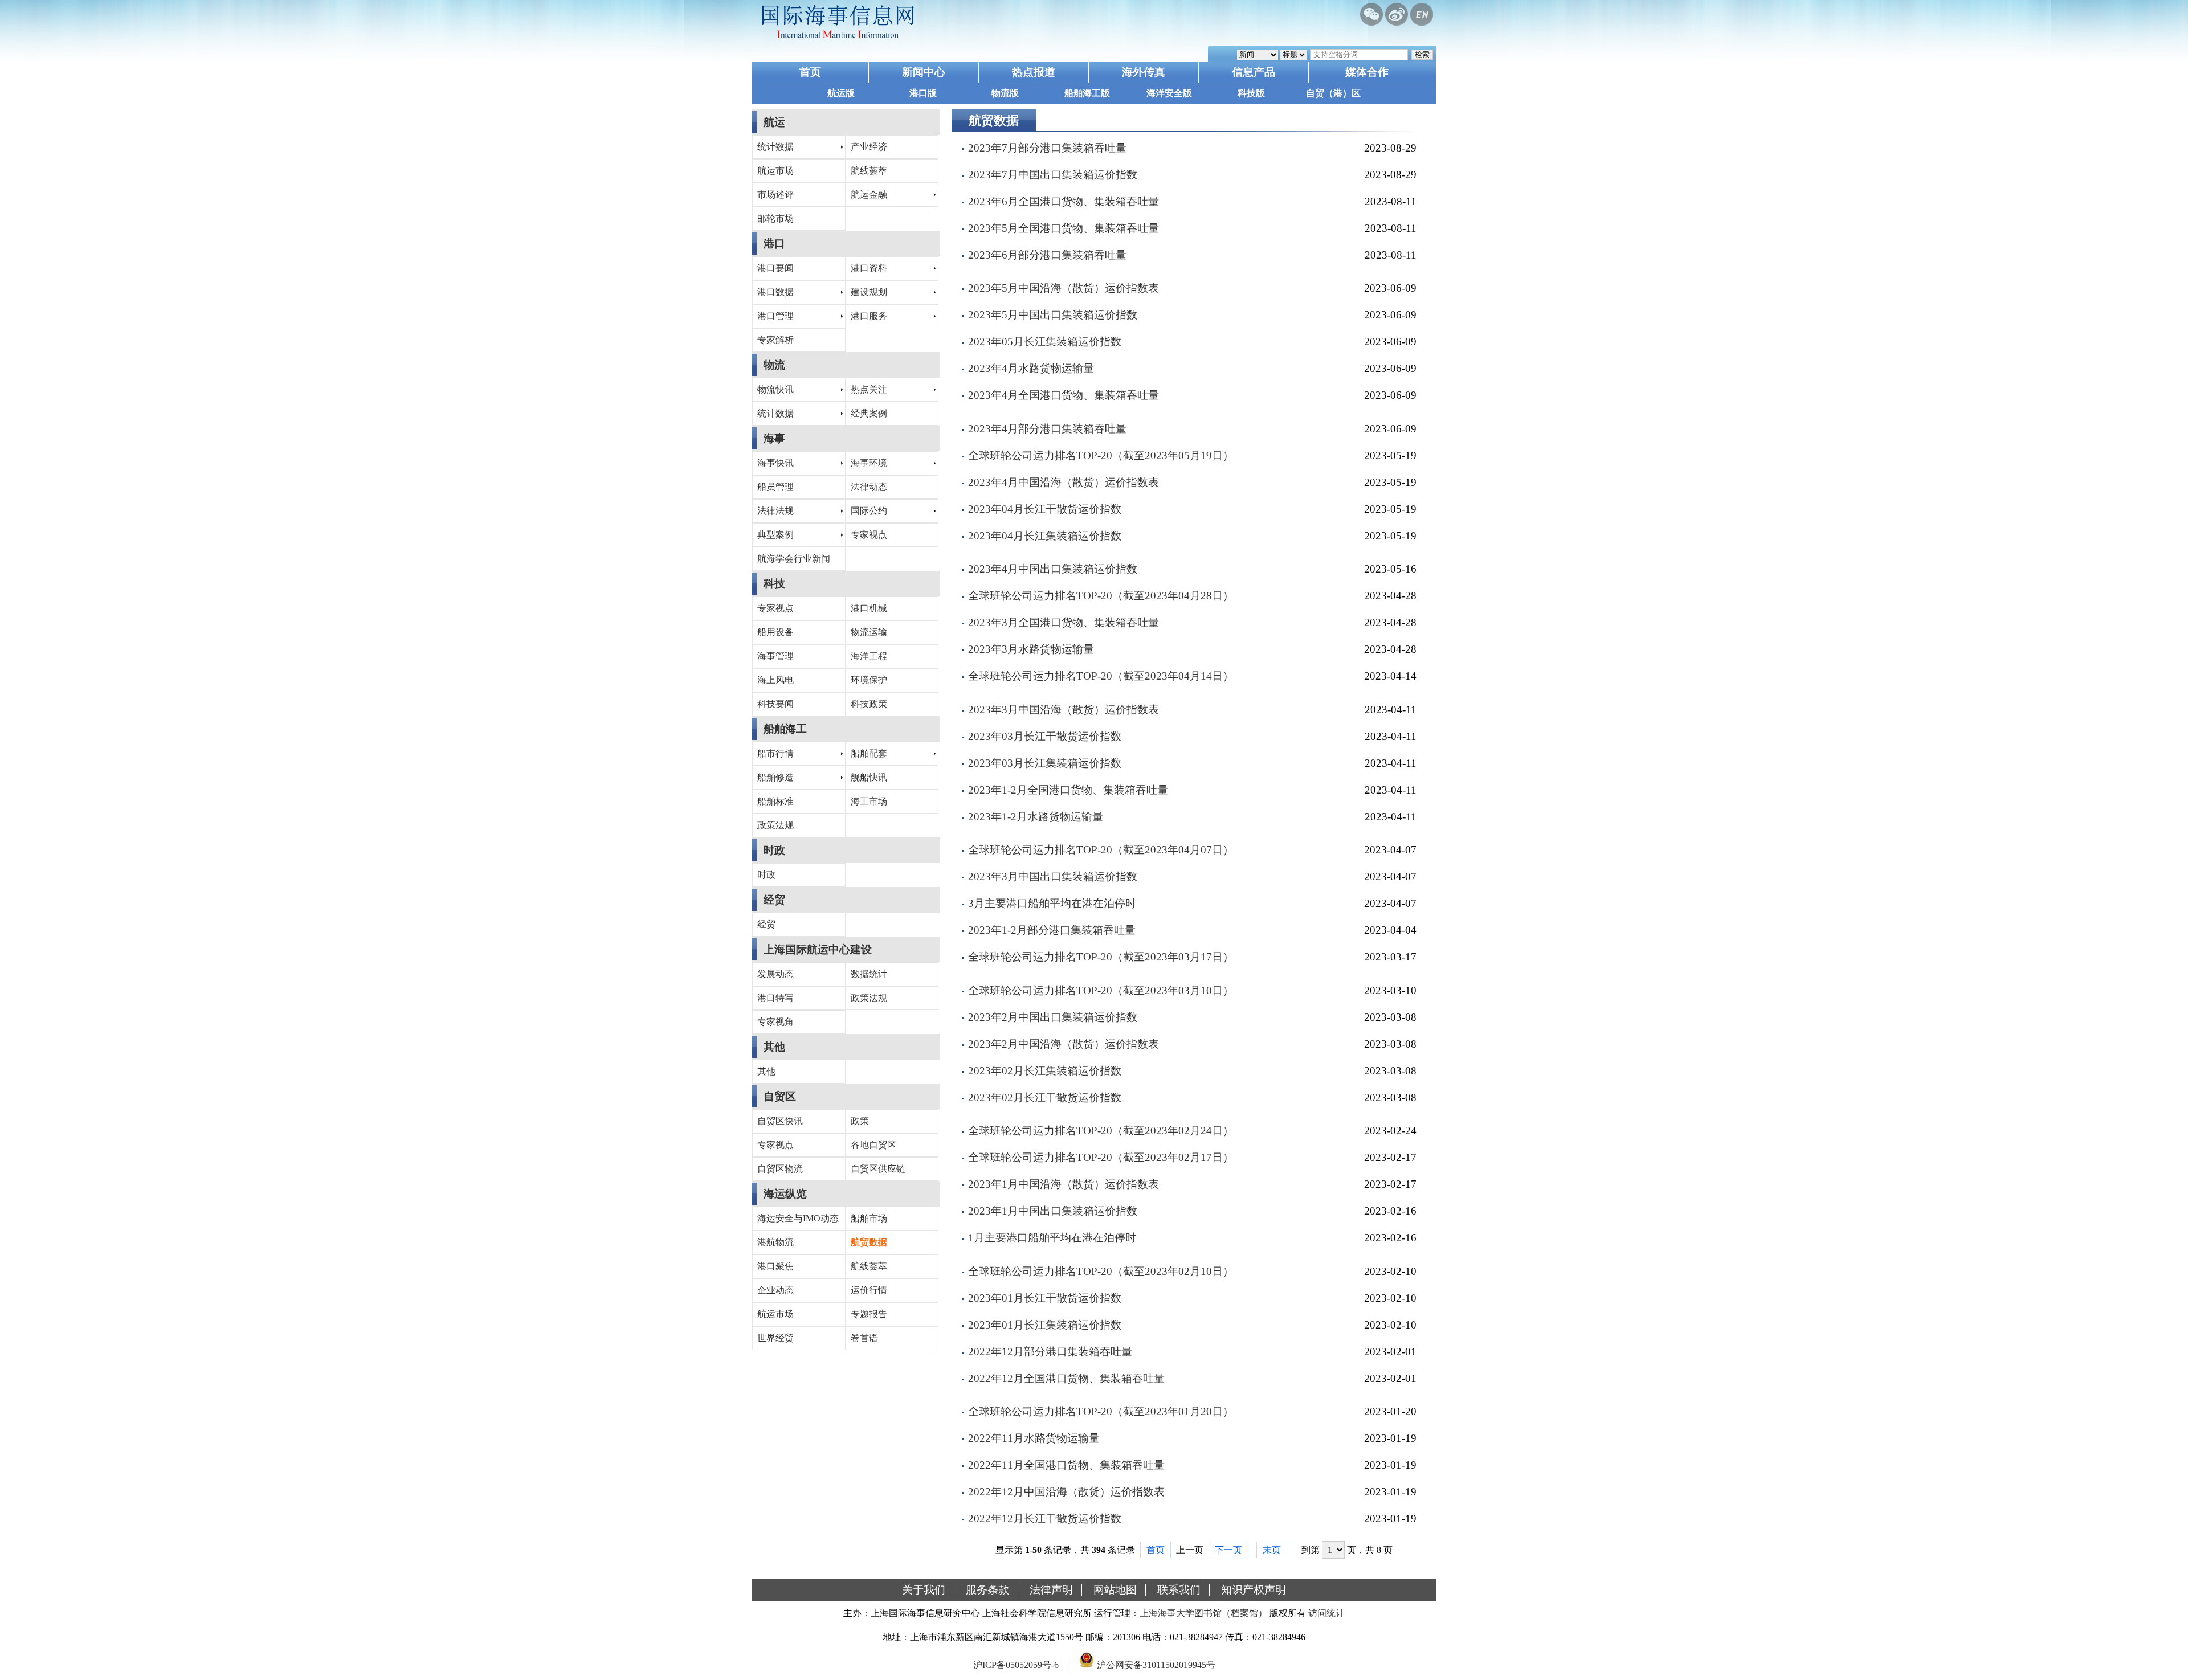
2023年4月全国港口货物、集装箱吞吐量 (1064, 395)
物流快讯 (775, 389)
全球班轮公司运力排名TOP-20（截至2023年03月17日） (1101, 957)
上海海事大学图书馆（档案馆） (1203, 1613)
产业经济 (869, 147)
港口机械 (869, 608)
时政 (774, 850)
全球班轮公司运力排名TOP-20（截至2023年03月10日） (1101, 990)
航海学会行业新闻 (794, 559)
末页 (1272, 1550)
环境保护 (869, 680)
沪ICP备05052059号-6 (1016, 1665)
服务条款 (987, 1590)
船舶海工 (785, 729)
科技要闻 (775, 704)
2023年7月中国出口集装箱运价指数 (1053, 175)
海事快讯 (775, 463)
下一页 (1228, 1550)
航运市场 (775, 171)
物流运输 (869, 632)
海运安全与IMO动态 (798, 1218)
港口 (774, 244)
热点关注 (869, 389)
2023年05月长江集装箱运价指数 (1045, 342)
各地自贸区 (873, 1145)
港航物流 (775, 1242)
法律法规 (775, 511)
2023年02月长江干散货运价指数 (1045, 1097)
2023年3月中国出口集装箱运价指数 (1053, 876)
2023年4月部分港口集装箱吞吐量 (1047, 429)
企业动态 (775, 1290)
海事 (774, 438)
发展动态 (775, 974)
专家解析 (775, 340)
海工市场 (869, 801)
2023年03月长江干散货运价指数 (1045, 736)
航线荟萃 (869, 171)
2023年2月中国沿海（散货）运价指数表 (1064, 1044)
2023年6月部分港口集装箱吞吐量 (1047, 255)
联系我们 (1179, 1590)
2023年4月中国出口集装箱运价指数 (1053, 569)
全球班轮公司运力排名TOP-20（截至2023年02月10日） (1101, 1271)
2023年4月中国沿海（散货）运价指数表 (1064, 482)
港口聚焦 (775, 1266)
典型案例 (775, 535)
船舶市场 (869, 1218)
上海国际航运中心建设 (818, 949)
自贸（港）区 (1333, 93)
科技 (774, 584)
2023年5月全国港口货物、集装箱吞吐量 (1064, 228)
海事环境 (869, 463)
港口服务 (869, 316)
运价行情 (869, 1290)
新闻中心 (924, 72)
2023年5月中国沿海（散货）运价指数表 (1064, 288)
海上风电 (775, 680)
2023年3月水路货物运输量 (1031, 649)
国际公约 (869, 511)
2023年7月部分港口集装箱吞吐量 (1047, 148)
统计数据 (775, 147)
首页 (810, 72)
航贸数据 (869, 1242)
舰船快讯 (869, 777)
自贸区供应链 (878, 1169)
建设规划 (869, 292)
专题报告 (869, 1314)
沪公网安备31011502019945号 (1156, 1665)
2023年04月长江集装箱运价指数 (1045, 536)
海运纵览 (785, 1194)
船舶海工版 (1087, 93)
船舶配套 (869, 753)
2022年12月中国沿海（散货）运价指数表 (1066, 1492)
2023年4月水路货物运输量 (1031, 368)
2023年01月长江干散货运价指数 (1045, 1298)
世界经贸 (775, 1338)
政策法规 (775, 825)
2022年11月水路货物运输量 (1034, 1438)
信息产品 (1254, 72)
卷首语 (864, 1338)
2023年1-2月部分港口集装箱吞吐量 (1052, 930)
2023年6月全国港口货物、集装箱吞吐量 (1064, 201)
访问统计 (1326, 1613)
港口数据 (775, 292)
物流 (774, 365)
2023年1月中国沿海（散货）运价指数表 (1064, 1184)
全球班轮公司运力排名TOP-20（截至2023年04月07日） (1101, 850)
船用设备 (775, 632)
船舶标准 (775, 801)
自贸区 (780, 1096)
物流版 (1005, 93)
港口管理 (775, 316)
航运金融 (869, 195)
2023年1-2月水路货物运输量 (1036, 817)
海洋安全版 (1169, 93)
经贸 (774, 900)
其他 (774, 1047)
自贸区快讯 (780, 1121)
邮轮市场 (775, 218)
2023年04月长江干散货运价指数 (1045, 509)
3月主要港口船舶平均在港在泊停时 (1052, 903)
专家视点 (869, 535)
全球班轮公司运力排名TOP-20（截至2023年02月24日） (1101, 1131)
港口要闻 (775, 268)
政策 (860, 1121)
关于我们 (924, 1590)
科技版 (1251, 93)
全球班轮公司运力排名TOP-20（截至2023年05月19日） (1101, 455)
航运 (774, 122)
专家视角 (775, 1022)
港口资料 (869, 268)
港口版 (923, 93)
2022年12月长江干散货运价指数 (1045, 1518)
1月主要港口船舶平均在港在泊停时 (1052, 1238)
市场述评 (775, 195)
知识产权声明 (1254, 1590)
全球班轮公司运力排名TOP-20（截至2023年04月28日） (1101, 596)
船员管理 (775, 487)
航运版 (841, 93)
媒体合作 (1367, 72)
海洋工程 (869, 656)
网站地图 (1115, 1590)
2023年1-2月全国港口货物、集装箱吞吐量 (1068, 790)
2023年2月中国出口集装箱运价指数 (1053, 1017)
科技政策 (869, 704)
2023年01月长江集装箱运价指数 (1045, 1325)
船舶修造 (775, 777)
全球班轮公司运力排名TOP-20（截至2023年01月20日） (1101, 1411)
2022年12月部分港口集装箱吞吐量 (1050, 1352)
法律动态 (869, 487)
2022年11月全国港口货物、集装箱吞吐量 (1066, 1465)
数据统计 (869, 974)
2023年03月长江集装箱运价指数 (1045, 763)
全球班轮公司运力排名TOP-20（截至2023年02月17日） (1101, 1157)
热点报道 (1034, 72)
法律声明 (1051, 1590)
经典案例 (869, 413)
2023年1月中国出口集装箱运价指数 (1053, 1211)
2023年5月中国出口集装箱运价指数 (1053, 315)
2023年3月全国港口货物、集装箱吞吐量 (1064, 622)
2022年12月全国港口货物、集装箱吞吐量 (1066, 1378)
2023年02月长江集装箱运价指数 (1045, 1071)
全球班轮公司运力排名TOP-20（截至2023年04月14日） (1101, 676)
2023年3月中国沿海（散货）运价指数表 (1064, 710)
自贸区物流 (780, 1169)
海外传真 (1144, 72)
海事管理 (775, 656)
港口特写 (775, 998)
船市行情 (775, 753)
